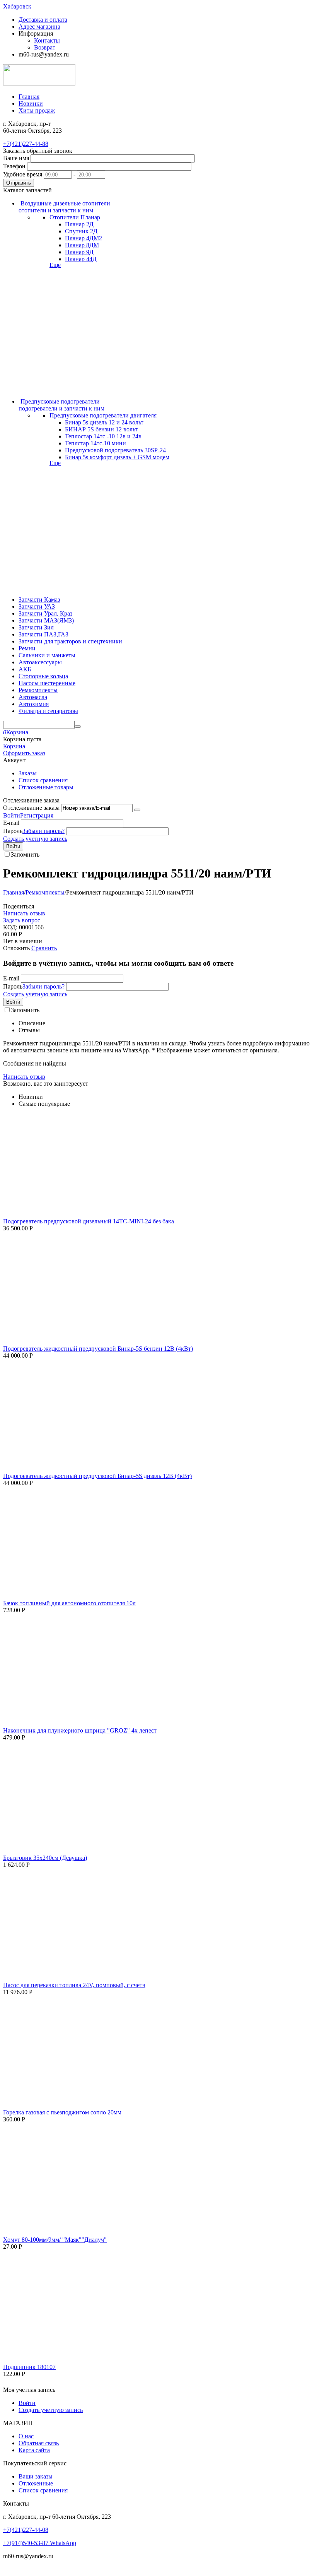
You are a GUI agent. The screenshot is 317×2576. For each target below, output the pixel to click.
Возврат (45, 47)
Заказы (28, 773)
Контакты (47, 40)
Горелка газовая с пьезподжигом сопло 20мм (62, 2112)
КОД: (10, 927)
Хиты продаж (37, 110)
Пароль (13, 831)
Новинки (31, 103)
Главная (29, 97)
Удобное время (23, 174)
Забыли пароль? (43, 831)
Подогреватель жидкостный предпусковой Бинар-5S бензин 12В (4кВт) (98, 1349)
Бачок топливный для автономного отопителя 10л (69, 1603)
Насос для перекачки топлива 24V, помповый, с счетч (74, 1985)
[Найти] (78, 727)
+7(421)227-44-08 (26, 2530)
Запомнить (25, 854)
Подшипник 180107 (29, 2367)
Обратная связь (39, 2443)
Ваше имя (16, 158)
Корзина (14, 746)
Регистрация (37, 815)
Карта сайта (34, 2450)
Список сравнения (43, 780)
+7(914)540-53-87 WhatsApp (40, 2543)
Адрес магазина (39, 27)
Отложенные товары (46, 787)
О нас (26, 2436)
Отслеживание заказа (31, 808)
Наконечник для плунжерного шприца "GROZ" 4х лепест (80, 1730)
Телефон (14, 166)
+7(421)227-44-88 (26, 144)
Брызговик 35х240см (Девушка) (45, 1858)
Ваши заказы (36, 2476)
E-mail (11, 823)
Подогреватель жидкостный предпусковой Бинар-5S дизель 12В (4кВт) (97, 1476)
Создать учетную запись (35, 839)
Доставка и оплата (43, 20)
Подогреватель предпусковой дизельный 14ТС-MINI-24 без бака (89, 1221)
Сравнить (44, 948)
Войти (12, 815)
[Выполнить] (137, 810)
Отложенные (36, 2483)
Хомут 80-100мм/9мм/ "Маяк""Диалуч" (55, 2240)
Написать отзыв (24, 913)
